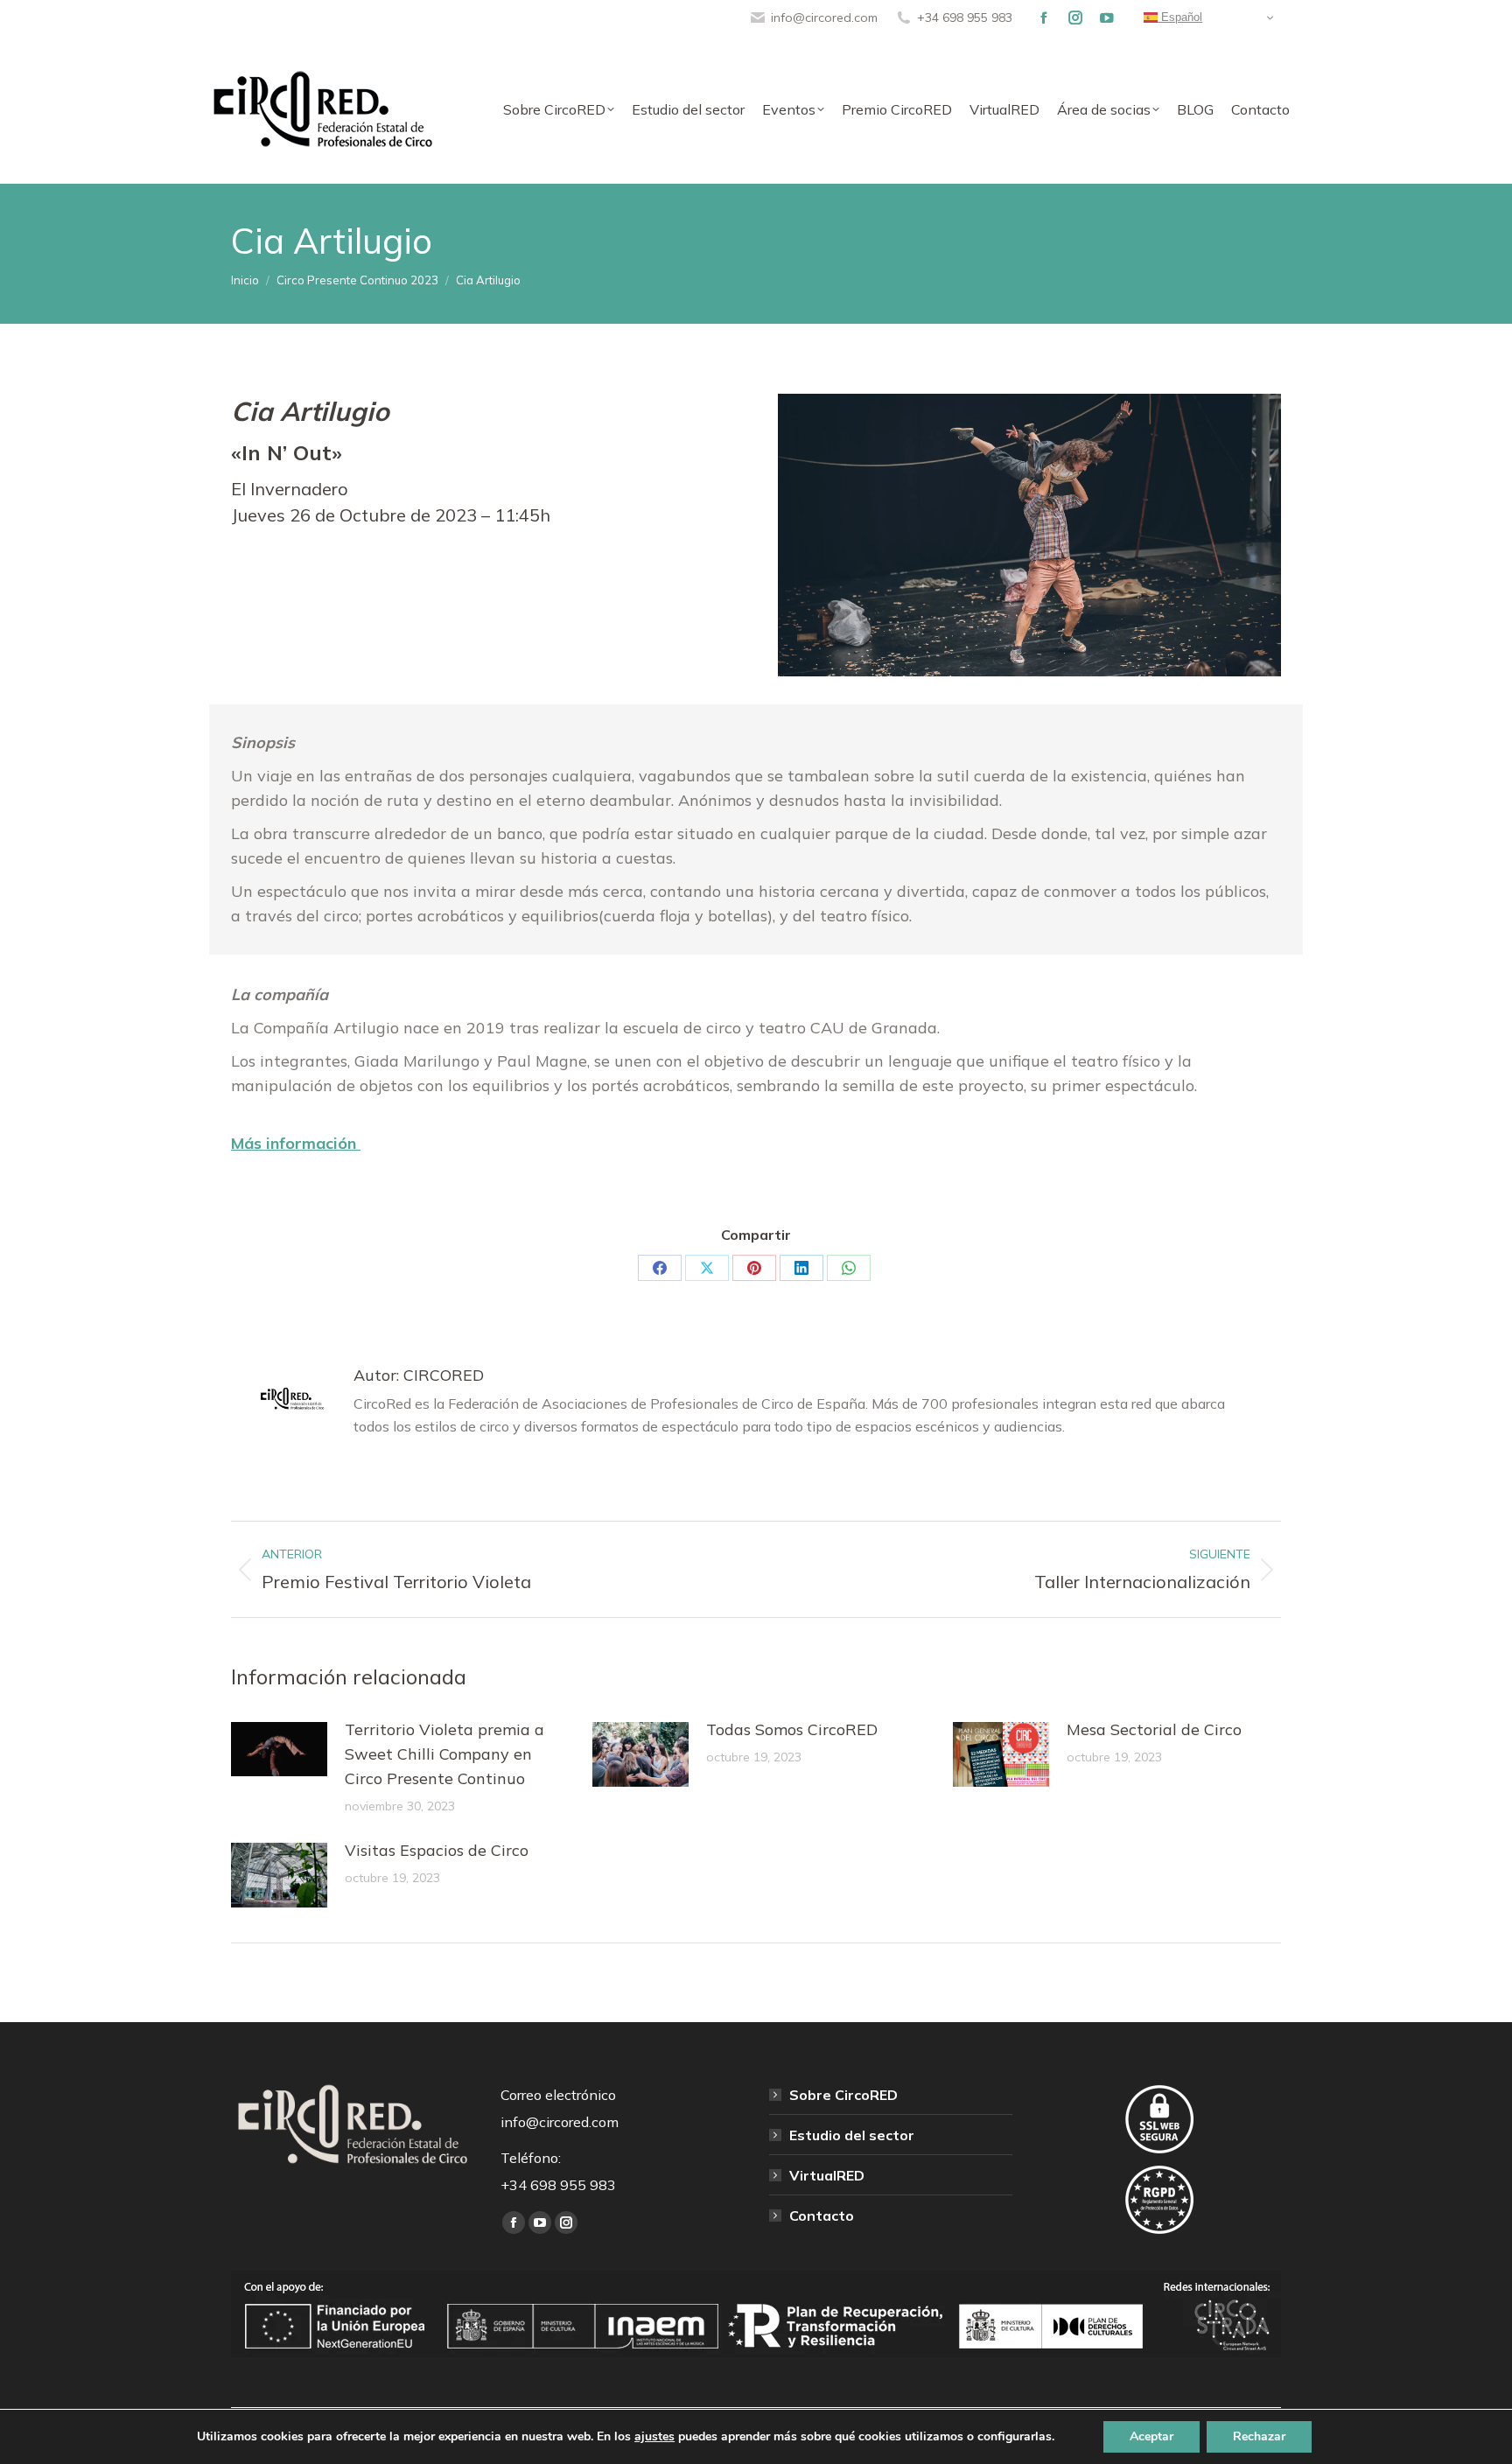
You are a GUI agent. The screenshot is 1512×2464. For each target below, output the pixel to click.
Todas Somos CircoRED (792, 1729)
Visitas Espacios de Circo (437, 1850)
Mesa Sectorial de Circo (1154, 1729)
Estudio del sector (852, 2135)
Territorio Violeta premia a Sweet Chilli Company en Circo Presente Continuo (444, 1754)
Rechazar (1259, 2436)
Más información (296, 1143)
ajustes (654, 2437)
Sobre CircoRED (843, 2095)
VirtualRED (827, 2175)
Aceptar (1151, 2436)
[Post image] (279, 1749)
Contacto (822, 2215)
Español (1180, 17)
